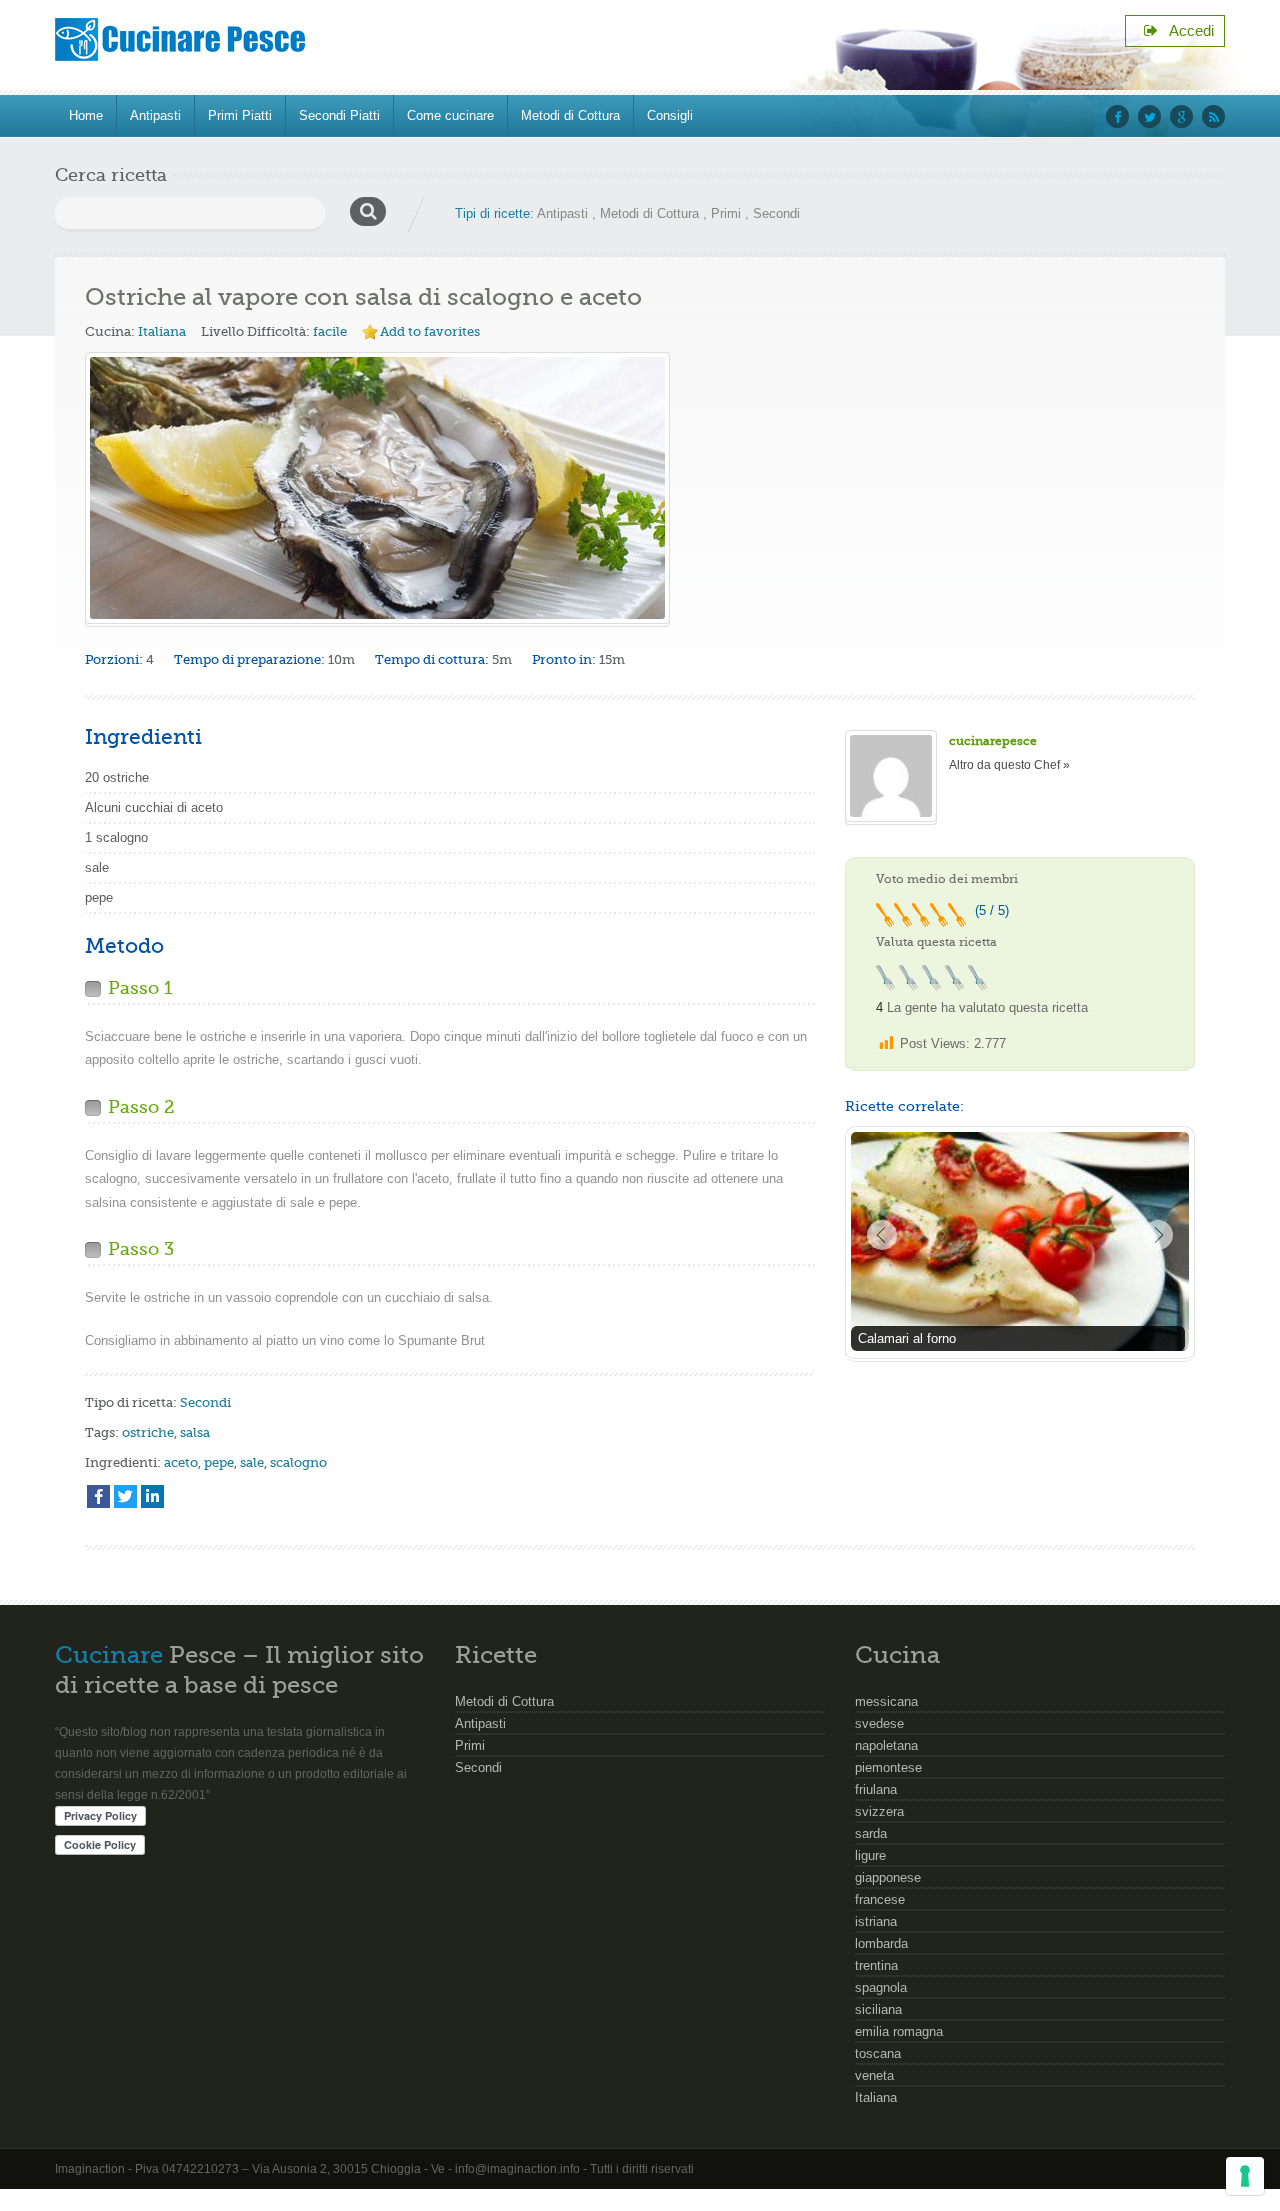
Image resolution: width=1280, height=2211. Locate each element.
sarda (871, 1833)
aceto (181, 1462)
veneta (874, 2075)
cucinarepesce (993, 741)
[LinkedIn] (152, 1496)
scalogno (298, 1462)
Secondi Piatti (339, 115)
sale (252, 1462)
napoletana (886, 1745)
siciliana (878, 2009)
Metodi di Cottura (570, 115)
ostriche (148, 1432)
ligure (870, 1855)
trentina (876, 1965)
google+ (1181, 116)
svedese (879, 1723)
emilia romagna (899, 2031)
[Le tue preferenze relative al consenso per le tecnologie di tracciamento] (1245, 2176)
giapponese (888, 1877)
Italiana (162, 331)
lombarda (881, 1943)
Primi (726, 213)
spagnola (881, 1987)
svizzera (879, 1811)
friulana (876, 1789)
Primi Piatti (240, 115)
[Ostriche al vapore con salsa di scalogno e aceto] (377, 488)
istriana (876, 1921)
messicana (886, 1701)
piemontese (888, 1767)
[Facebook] (98, 1496)
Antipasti (155, 115)
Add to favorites (430, 331)
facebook (1117, 116)
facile (330, 331)
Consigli (670, 115)
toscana (878, 2053)
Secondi (776, 213)
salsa (195, 1432)
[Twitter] (125, 1496)
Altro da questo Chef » (1009, 765)
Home (86, 115)
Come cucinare (450, 115)
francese (880, 1899)
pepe (219, 1462)
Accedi (1186, 30)
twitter (1149, 116)
